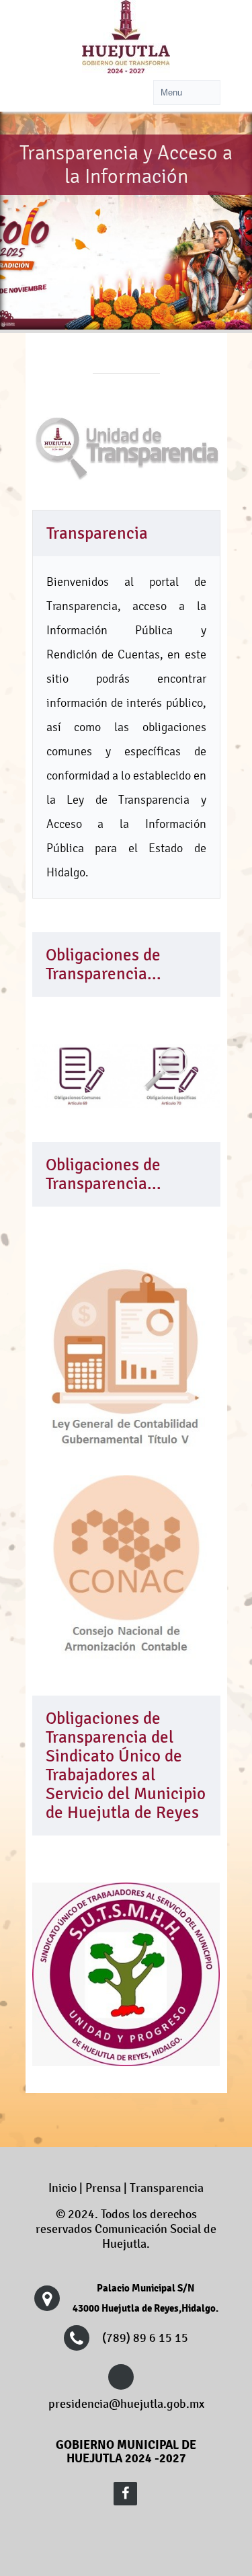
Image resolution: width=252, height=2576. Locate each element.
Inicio (62, 2188)
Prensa (103, 2188)
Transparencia (167, 2188)
